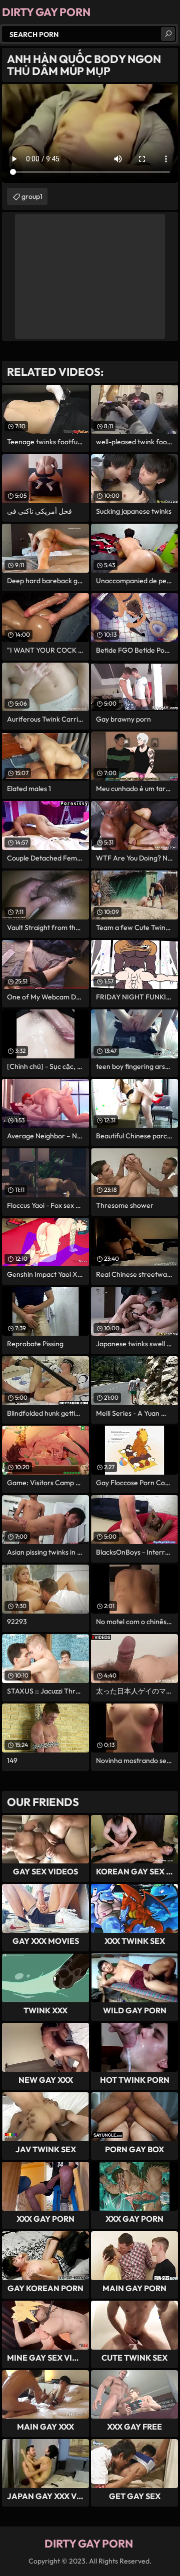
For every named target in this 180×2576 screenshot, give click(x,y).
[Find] (168, 34)
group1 (32, 196)
